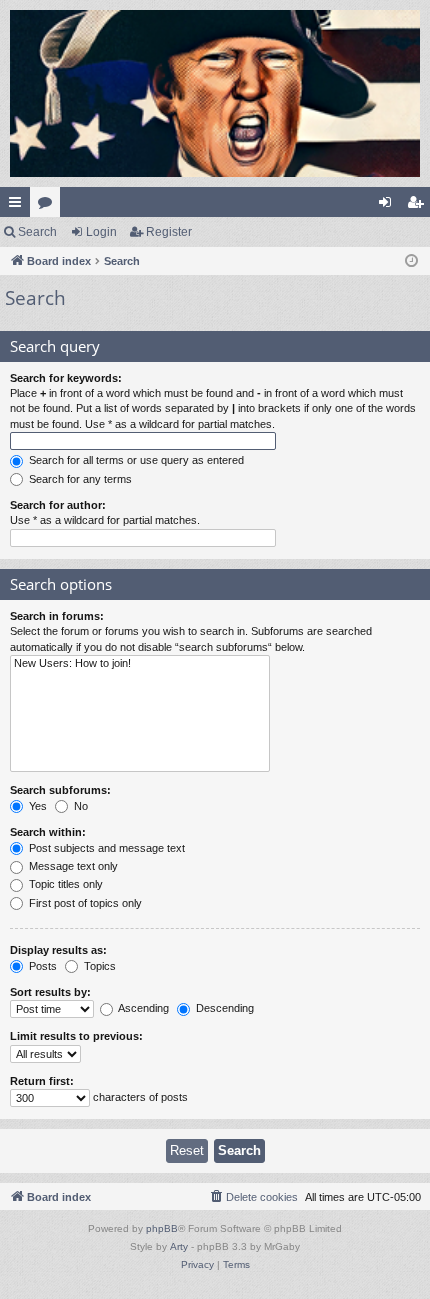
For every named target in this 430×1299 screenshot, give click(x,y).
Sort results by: (50, 992)
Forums (49, 206)
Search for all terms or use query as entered (135, 460)
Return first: (42, 1081)
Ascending (142, 1008)
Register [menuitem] (419, 206)
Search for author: (58, 505)
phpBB (162, 1228)
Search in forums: (57, 616)
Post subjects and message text (105, 848)
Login (101, 232)
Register (169, 232)
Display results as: (58, 950)
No (79, 806)
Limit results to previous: (76, 1036)
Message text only (72, 866)
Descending (223, 1008)
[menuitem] (253, 1197)
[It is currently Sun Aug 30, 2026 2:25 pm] (411, 261)
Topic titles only (64, 884)
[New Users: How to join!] (140, 664)
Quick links (19, 206)
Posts (41, 966)
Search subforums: (60, 790)
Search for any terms (79, 479)
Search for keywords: (66, 378)
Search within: (48, 832)
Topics (98, 966)
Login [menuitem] (389, 206)
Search (37, 232)
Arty (179, 1246)
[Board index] (215, 93)
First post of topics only (84, 903)
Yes (36, 806)
